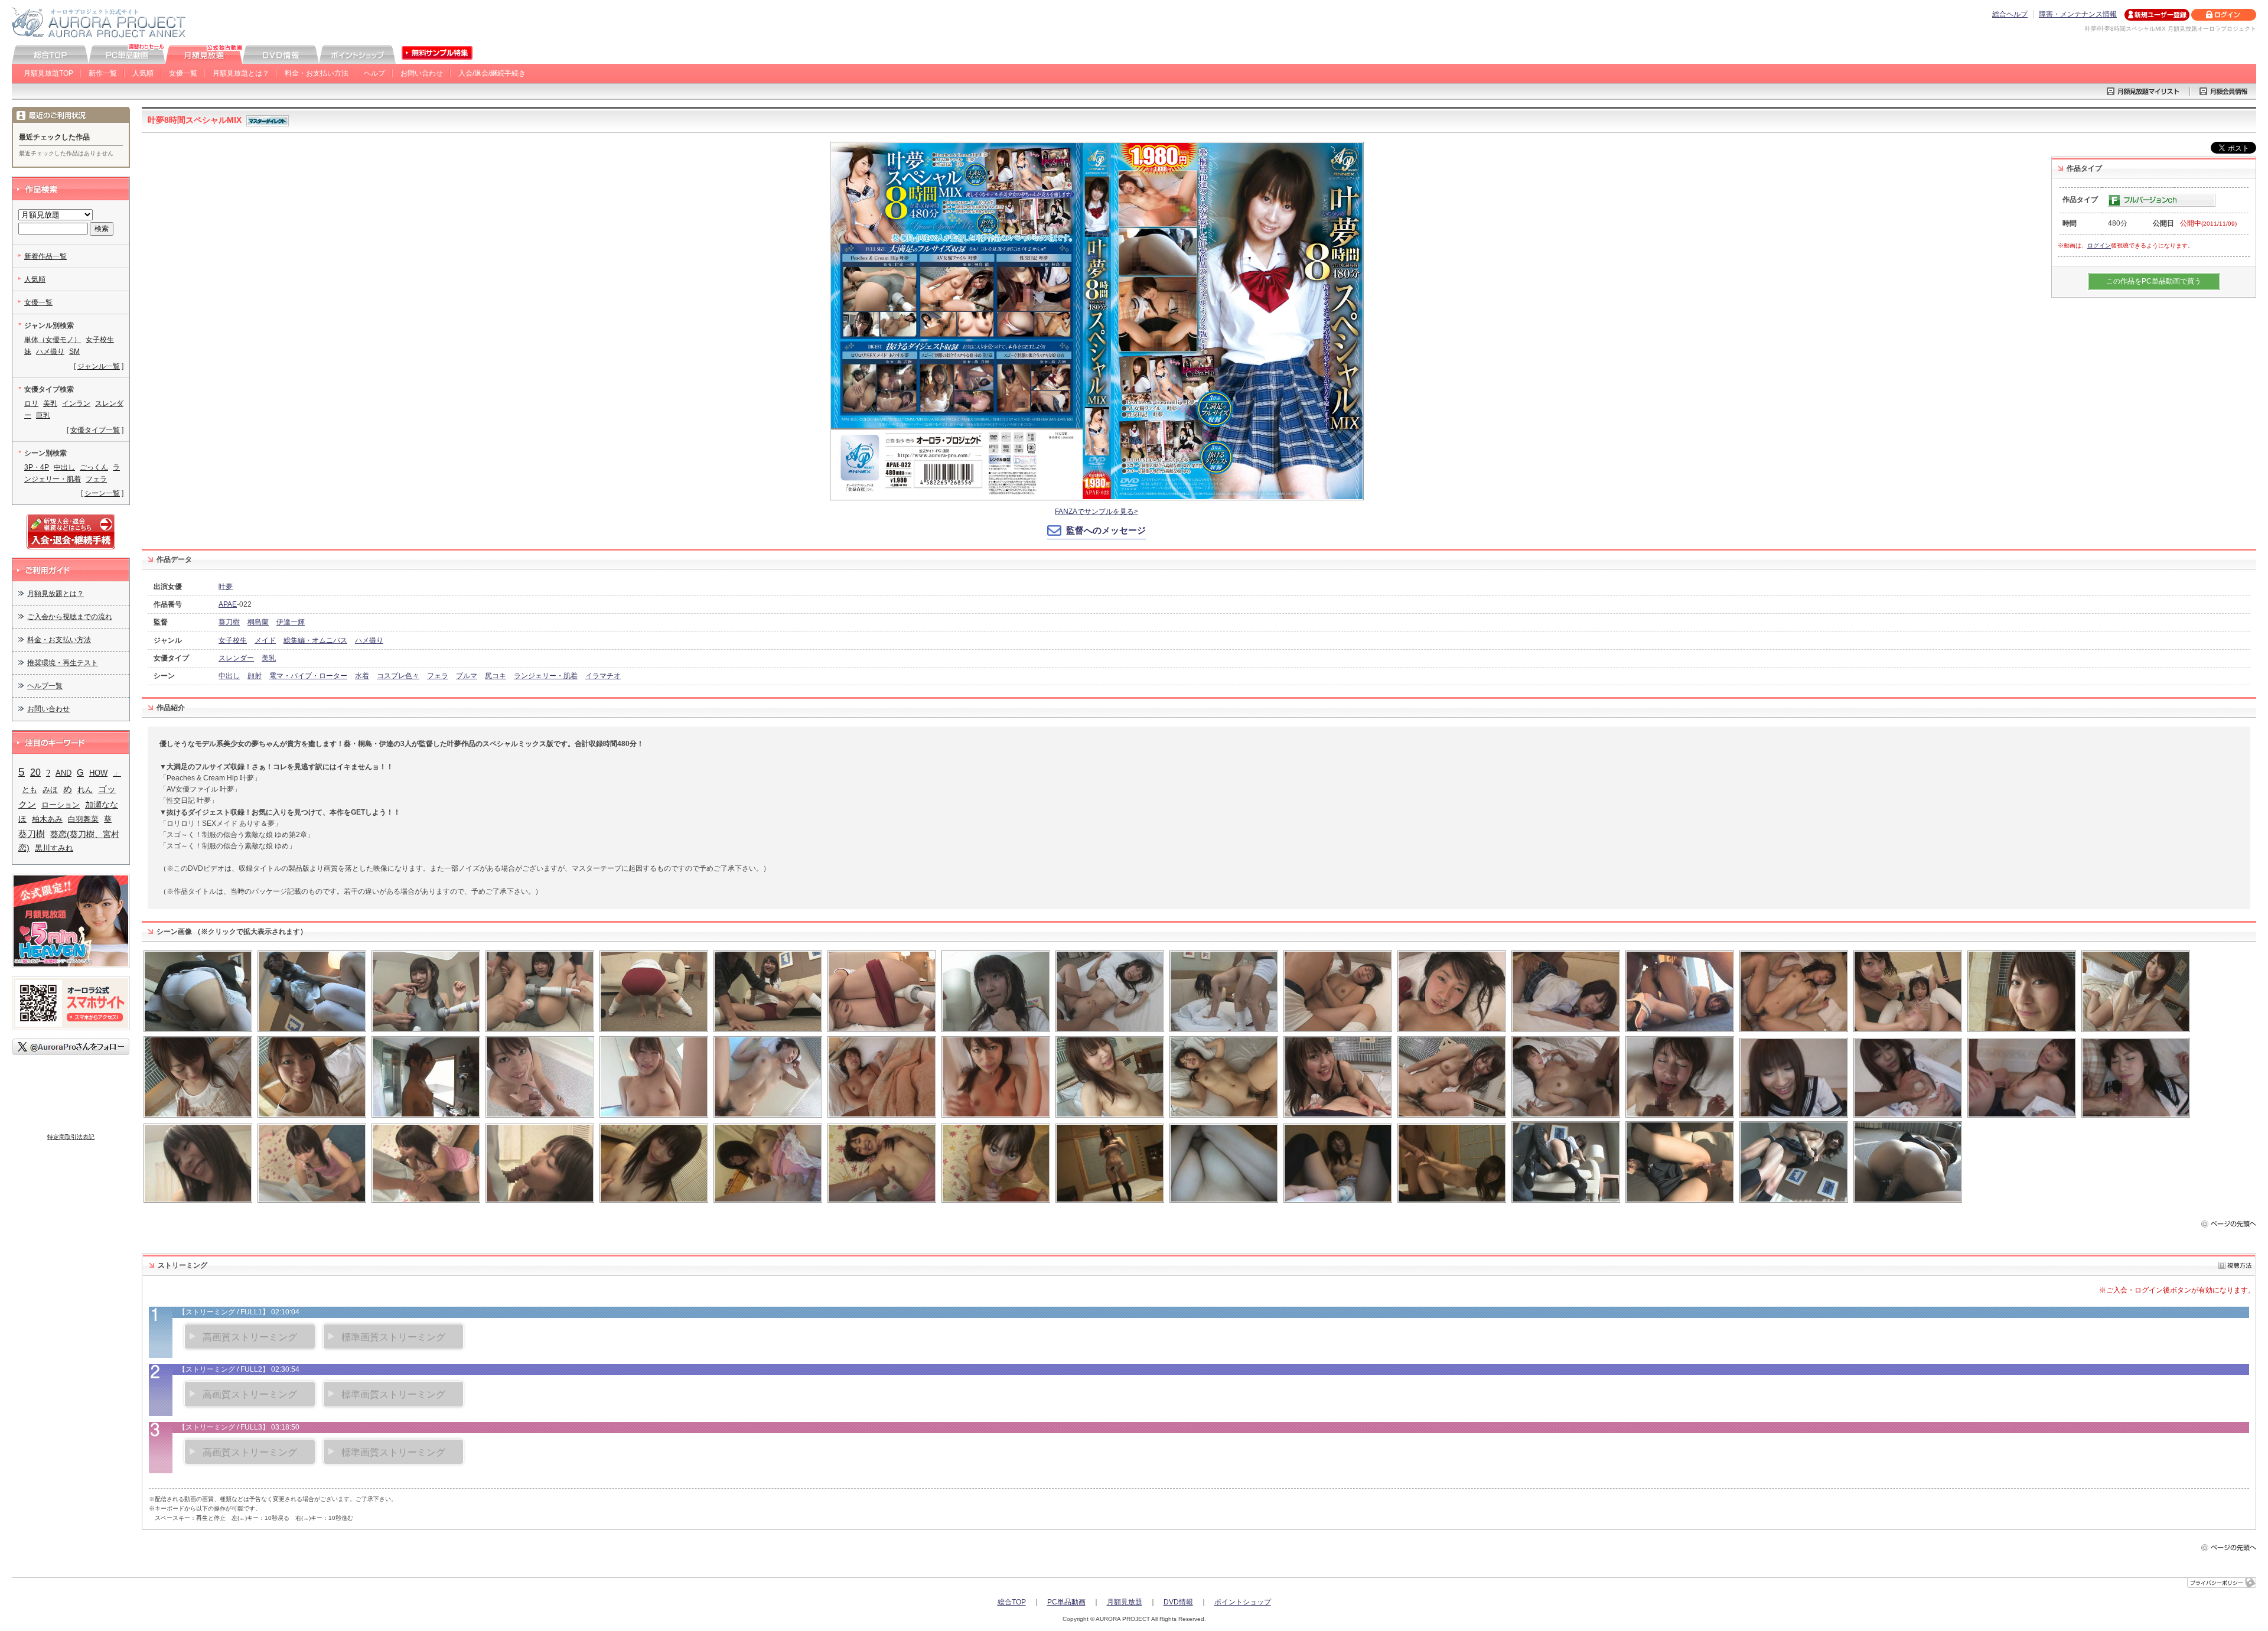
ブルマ (467, 676)
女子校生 (233, 640)
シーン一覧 (102, 493)
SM (74, 351)
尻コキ (496, 676)
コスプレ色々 (398, 676)
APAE (228, 604)
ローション (61, 805)
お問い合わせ (422, 73)
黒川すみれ (54, 848)
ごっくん (94, 467)
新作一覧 (103, 73)
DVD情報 (1178, 1602)
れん (85, 790)
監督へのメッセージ (1106, 530)
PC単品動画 (1066, 1602)
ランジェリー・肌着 (546, 676)
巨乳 (43, 415)
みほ (50, 790)
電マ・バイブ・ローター (308, 676)
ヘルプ (374, 73)
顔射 (255, 676)
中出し (229, 676)
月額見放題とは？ (241, 73)
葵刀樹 (229, 622)
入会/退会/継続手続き (492, 73)
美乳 (269, 658)
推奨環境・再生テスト (63, 663)
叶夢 (226, 587)
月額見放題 (1125, 1602)
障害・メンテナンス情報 (2078, 14)
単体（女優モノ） (53, 340)
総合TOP (1012, 1602)
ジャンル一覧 (99, 366)
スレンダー (236, 658)
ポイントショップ (1243, 1602)
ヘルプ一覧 (45, 686)
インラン (76, 403)
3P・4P (37, 467)
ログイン (2099, 245)
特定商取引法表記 (71, 1137)
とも (30, 790)
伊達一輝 (291, 622)
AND (63, 773)
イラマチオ (603, 676)
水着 (362, 676)
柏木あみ (47, 819)
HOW (98, 773)
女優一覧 (183, 73)
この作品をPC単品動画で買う (2154, 281)
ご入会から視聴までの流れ (70, 617)
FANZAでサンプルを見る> (1096, 512)
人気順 (143, 73)
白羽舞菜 (83, 819)
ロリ (31, 403)
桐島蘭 (258, 622)
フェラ (438, 676)
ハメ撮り (369, 640)
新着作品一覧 (45, 256)
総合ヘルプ (2010, 14)
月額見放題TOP (48, 73)
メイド (265, 640)
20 (35, 772)
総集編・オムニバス (315, 640)
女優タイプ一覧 (95, 430)
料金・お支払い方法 (317, 73)
